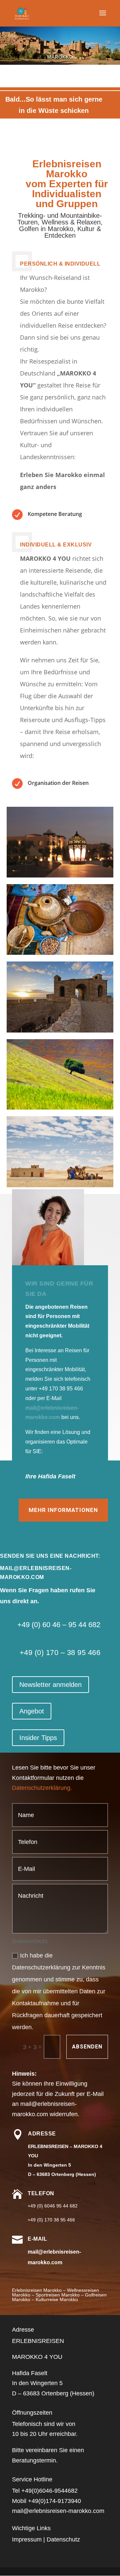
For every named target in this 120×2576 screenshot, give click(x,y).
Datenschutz (63, 2539)
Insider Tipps (38, 1738)
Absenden (87, 2047)
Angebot (32, 1711)
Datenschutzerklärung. (42, 1788)
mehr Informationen (63, 1510)
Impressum (27, 2539)
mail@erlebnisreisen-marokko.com (58, 2511)
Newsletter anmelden (50, 1685)
